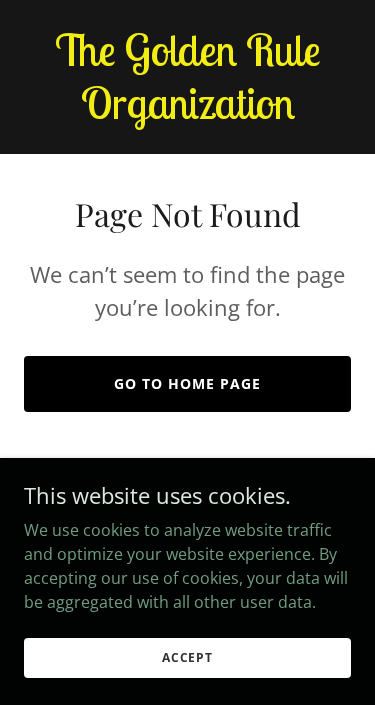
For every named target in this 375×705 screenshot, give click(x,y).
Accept (187, 657)
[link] (187, 113)
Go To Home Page (187, 383)
